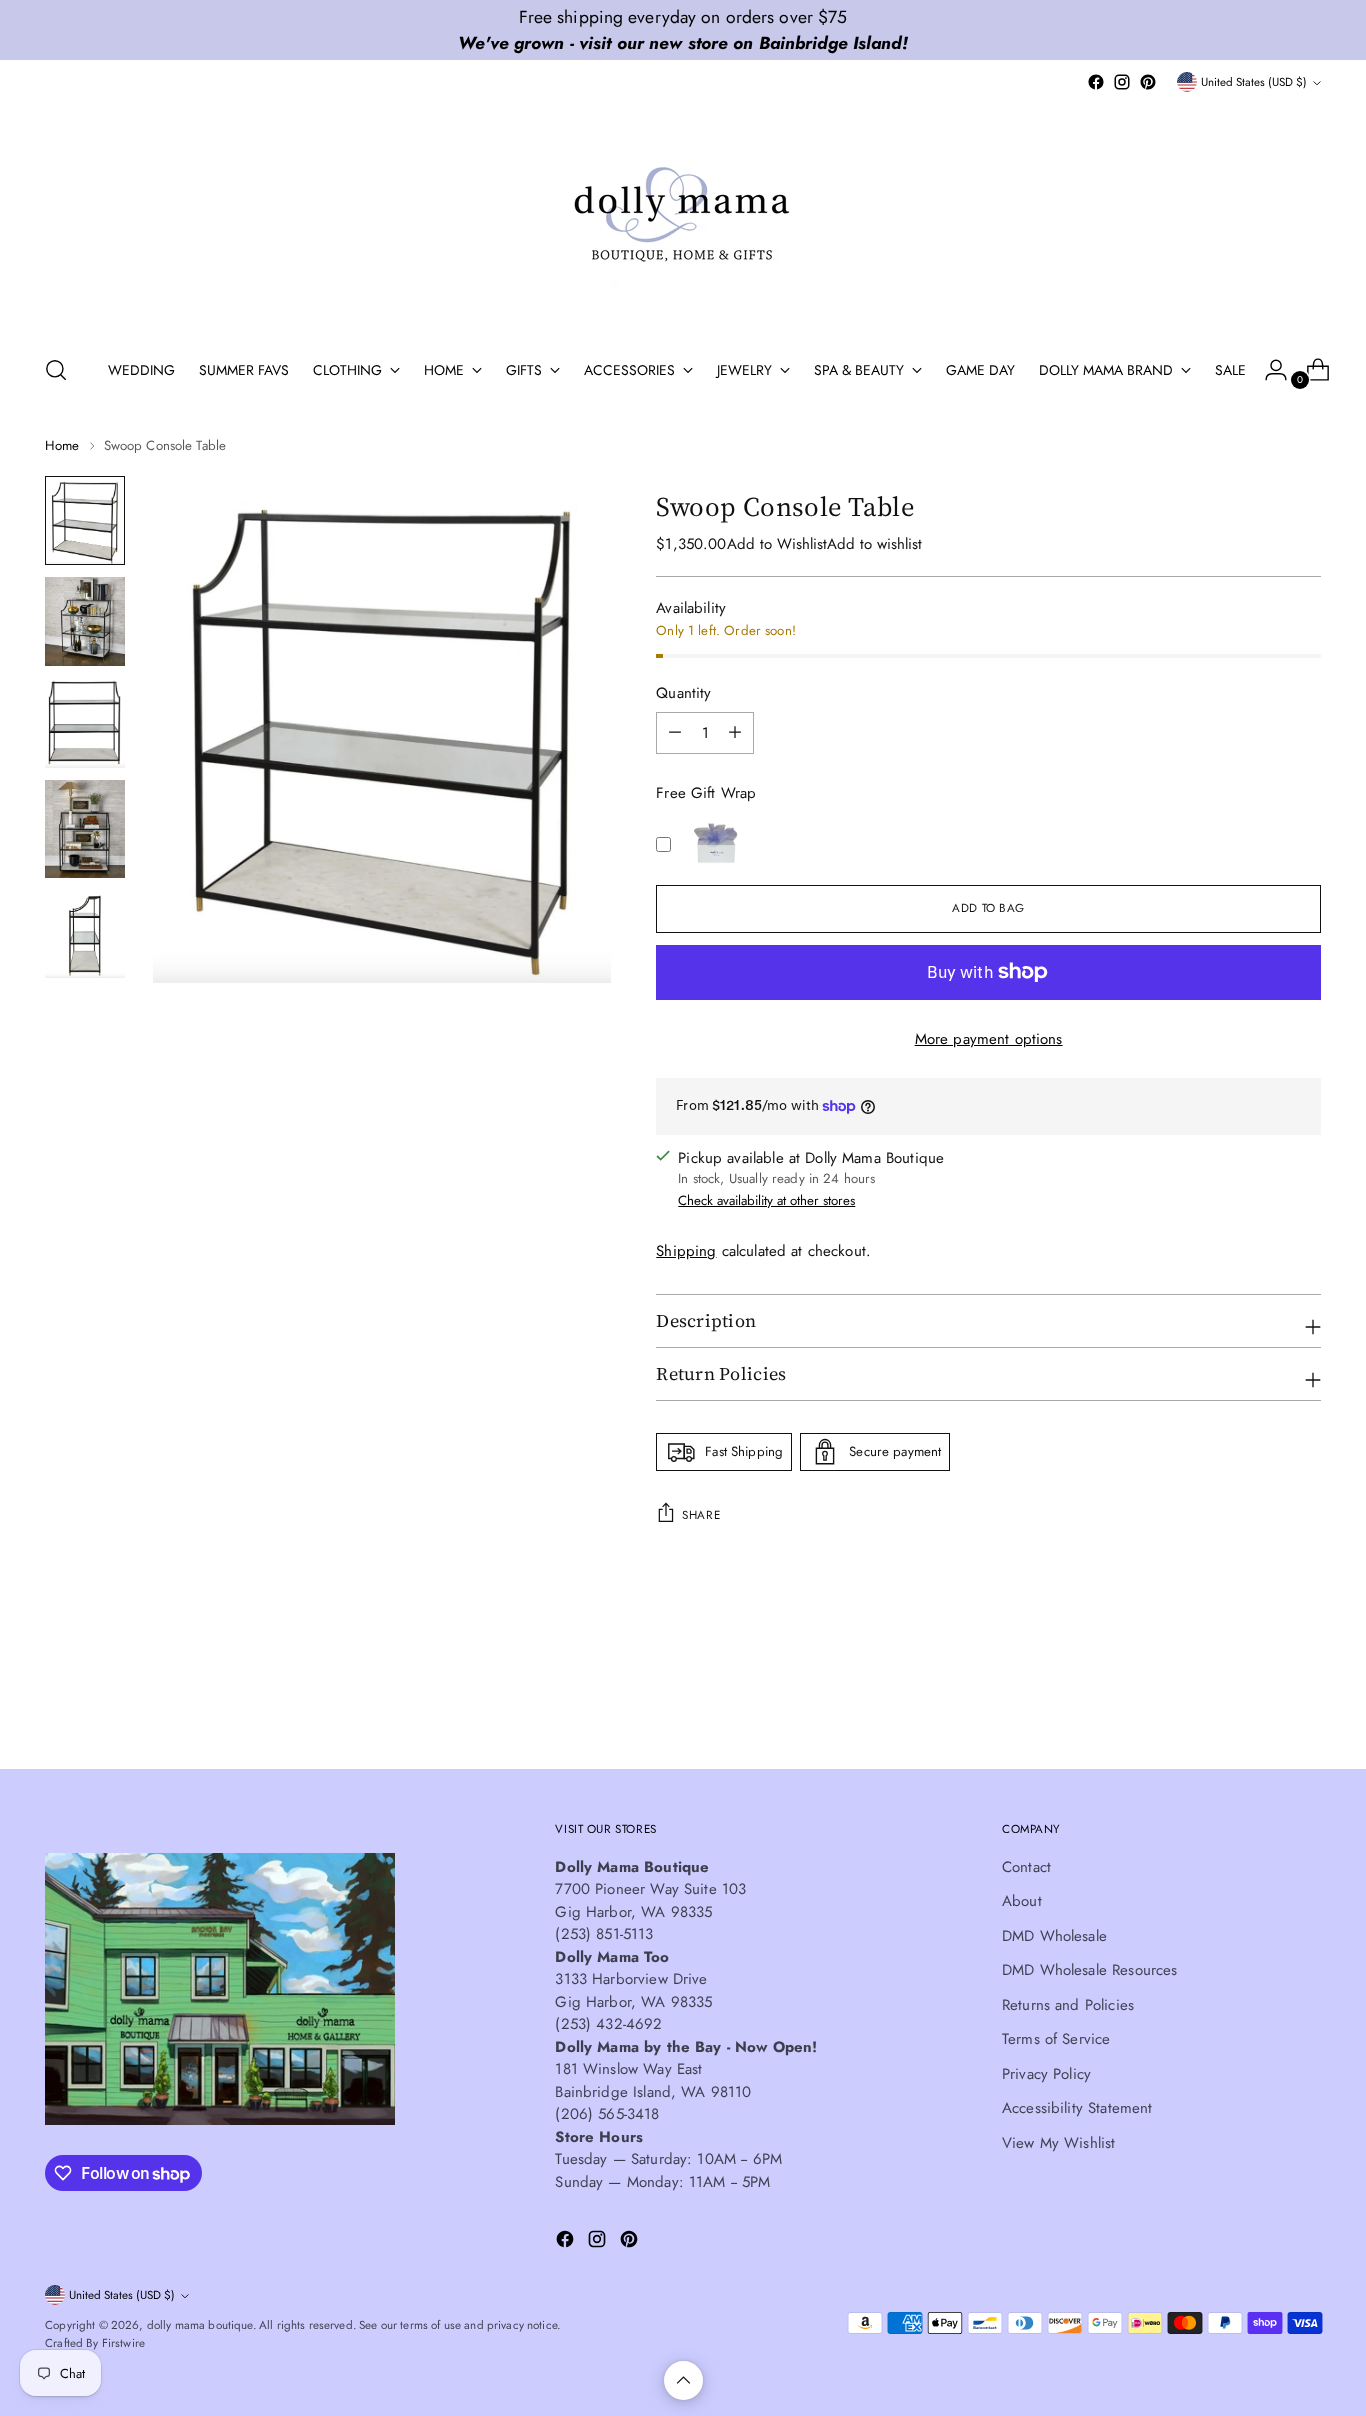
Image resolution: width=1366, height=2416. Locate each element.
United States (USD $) (1254, 82)
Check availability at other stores (766, 1200)
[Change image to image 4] (85, 829)
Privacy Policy (1046, 2074)
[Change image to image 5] (85, 934)
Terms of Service (1056, 2039)
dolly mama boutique (200, 2325)
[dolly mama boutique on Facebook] (1096, 82)
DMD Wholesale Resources (1089, 1970)
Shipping (686, 1251)
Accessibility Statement (1077, 2108)
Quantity (683, 693)
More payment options (989, 1039)
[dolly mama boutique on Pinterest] (1148, 82)
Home (62, 445)
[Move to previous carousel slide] (1258, 1701)
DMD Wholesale (1054, 1936)
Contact (1026, 1867)
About (1022, 1901)
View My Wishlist (1058, 2143)
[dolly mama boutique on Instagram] (1122, 82)
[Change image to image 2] (85, 621)
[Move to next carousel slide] (1304, 1700)
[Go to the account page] (1268, 370)
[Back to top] (683, 2380)
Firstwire (123, 2343)
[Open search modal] (56, 370)
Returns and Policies (1068, 2005)
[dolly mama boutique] (683, 216)
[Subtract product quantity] (735, 733)
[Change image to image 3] (85, 722)
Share (701, 1515)
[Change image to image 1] (85, 520)
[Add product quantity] (675, 733)
